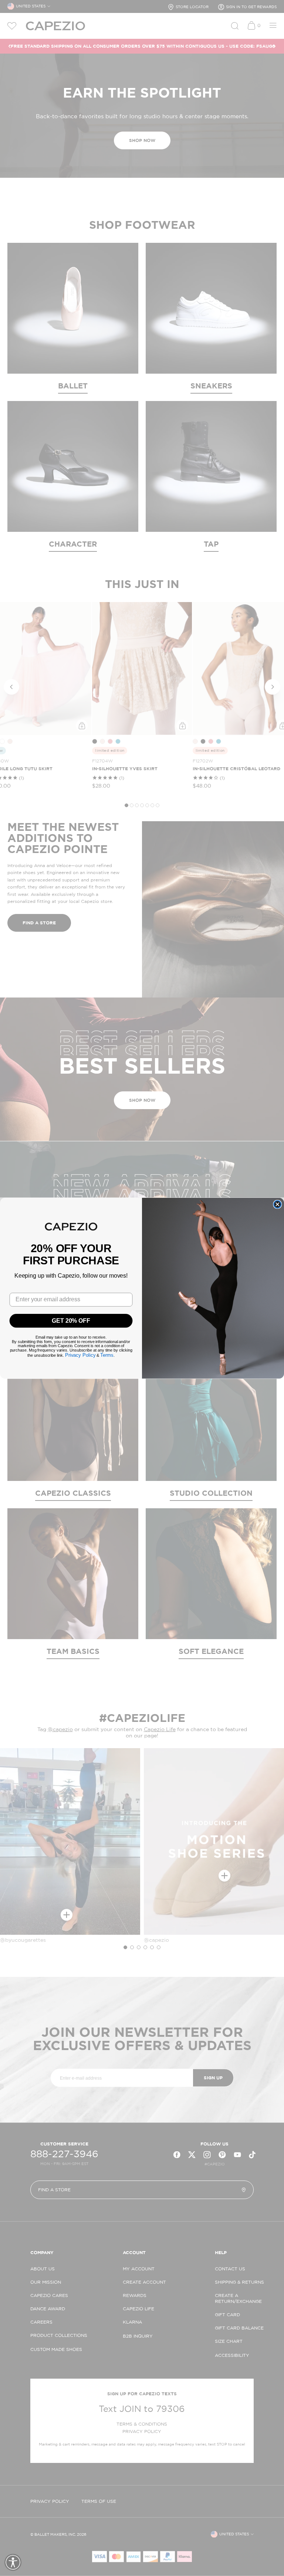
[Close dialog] (277, 1204)
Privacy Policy (80, 1355)
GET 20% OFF (71, 1320)
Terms (107, 1355)
